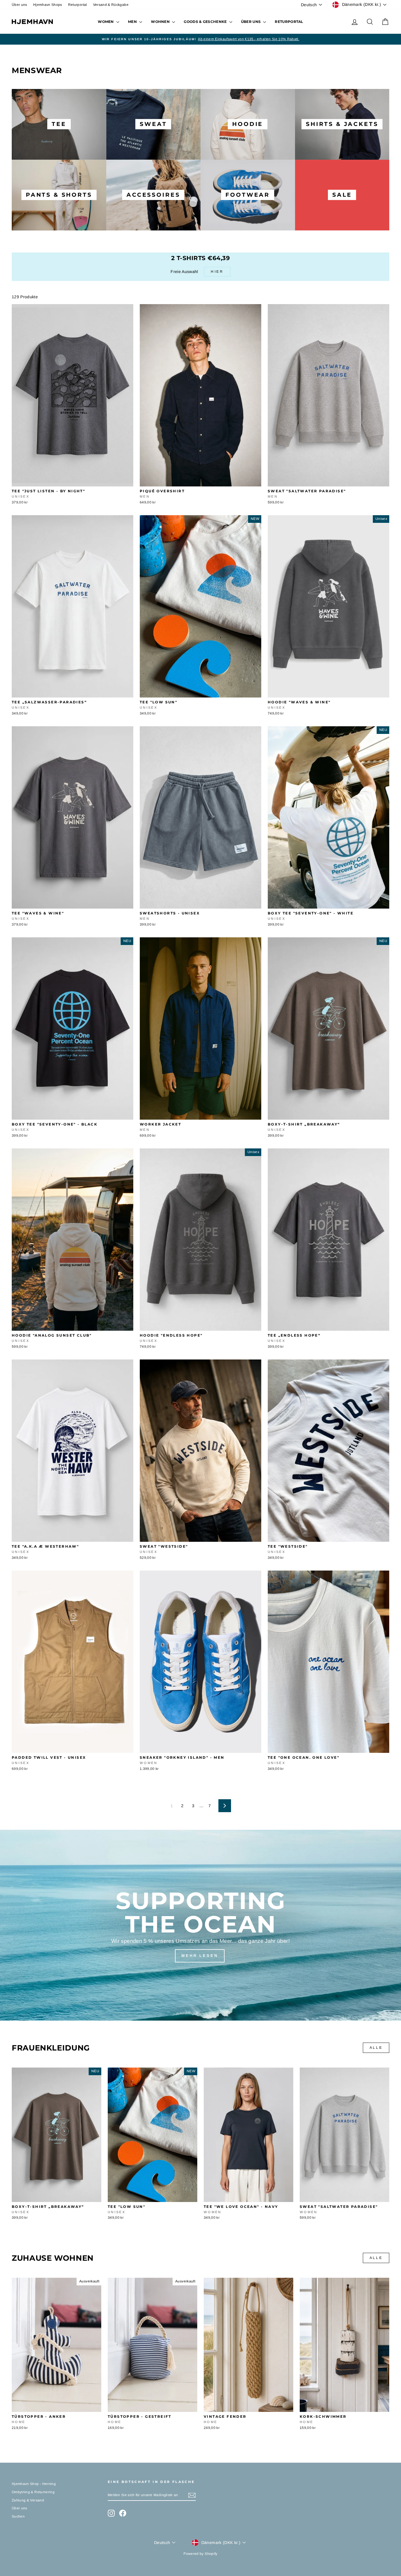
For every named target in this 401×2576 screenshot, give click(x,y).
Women (106, 22)
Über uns (20, 5)
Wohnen (161, 22)
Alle (376, 2048)
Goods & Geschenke (206, 22)
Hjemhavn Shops (48, 5)
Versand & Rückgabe (111, 5)
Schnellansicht (73, 480)
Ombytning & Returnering (33, 2492)
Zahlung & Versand (28, 2500)
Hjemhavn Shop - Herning (34, 2484)
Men (133, 22)
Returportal (78, 5)
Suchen (18, 2516)
